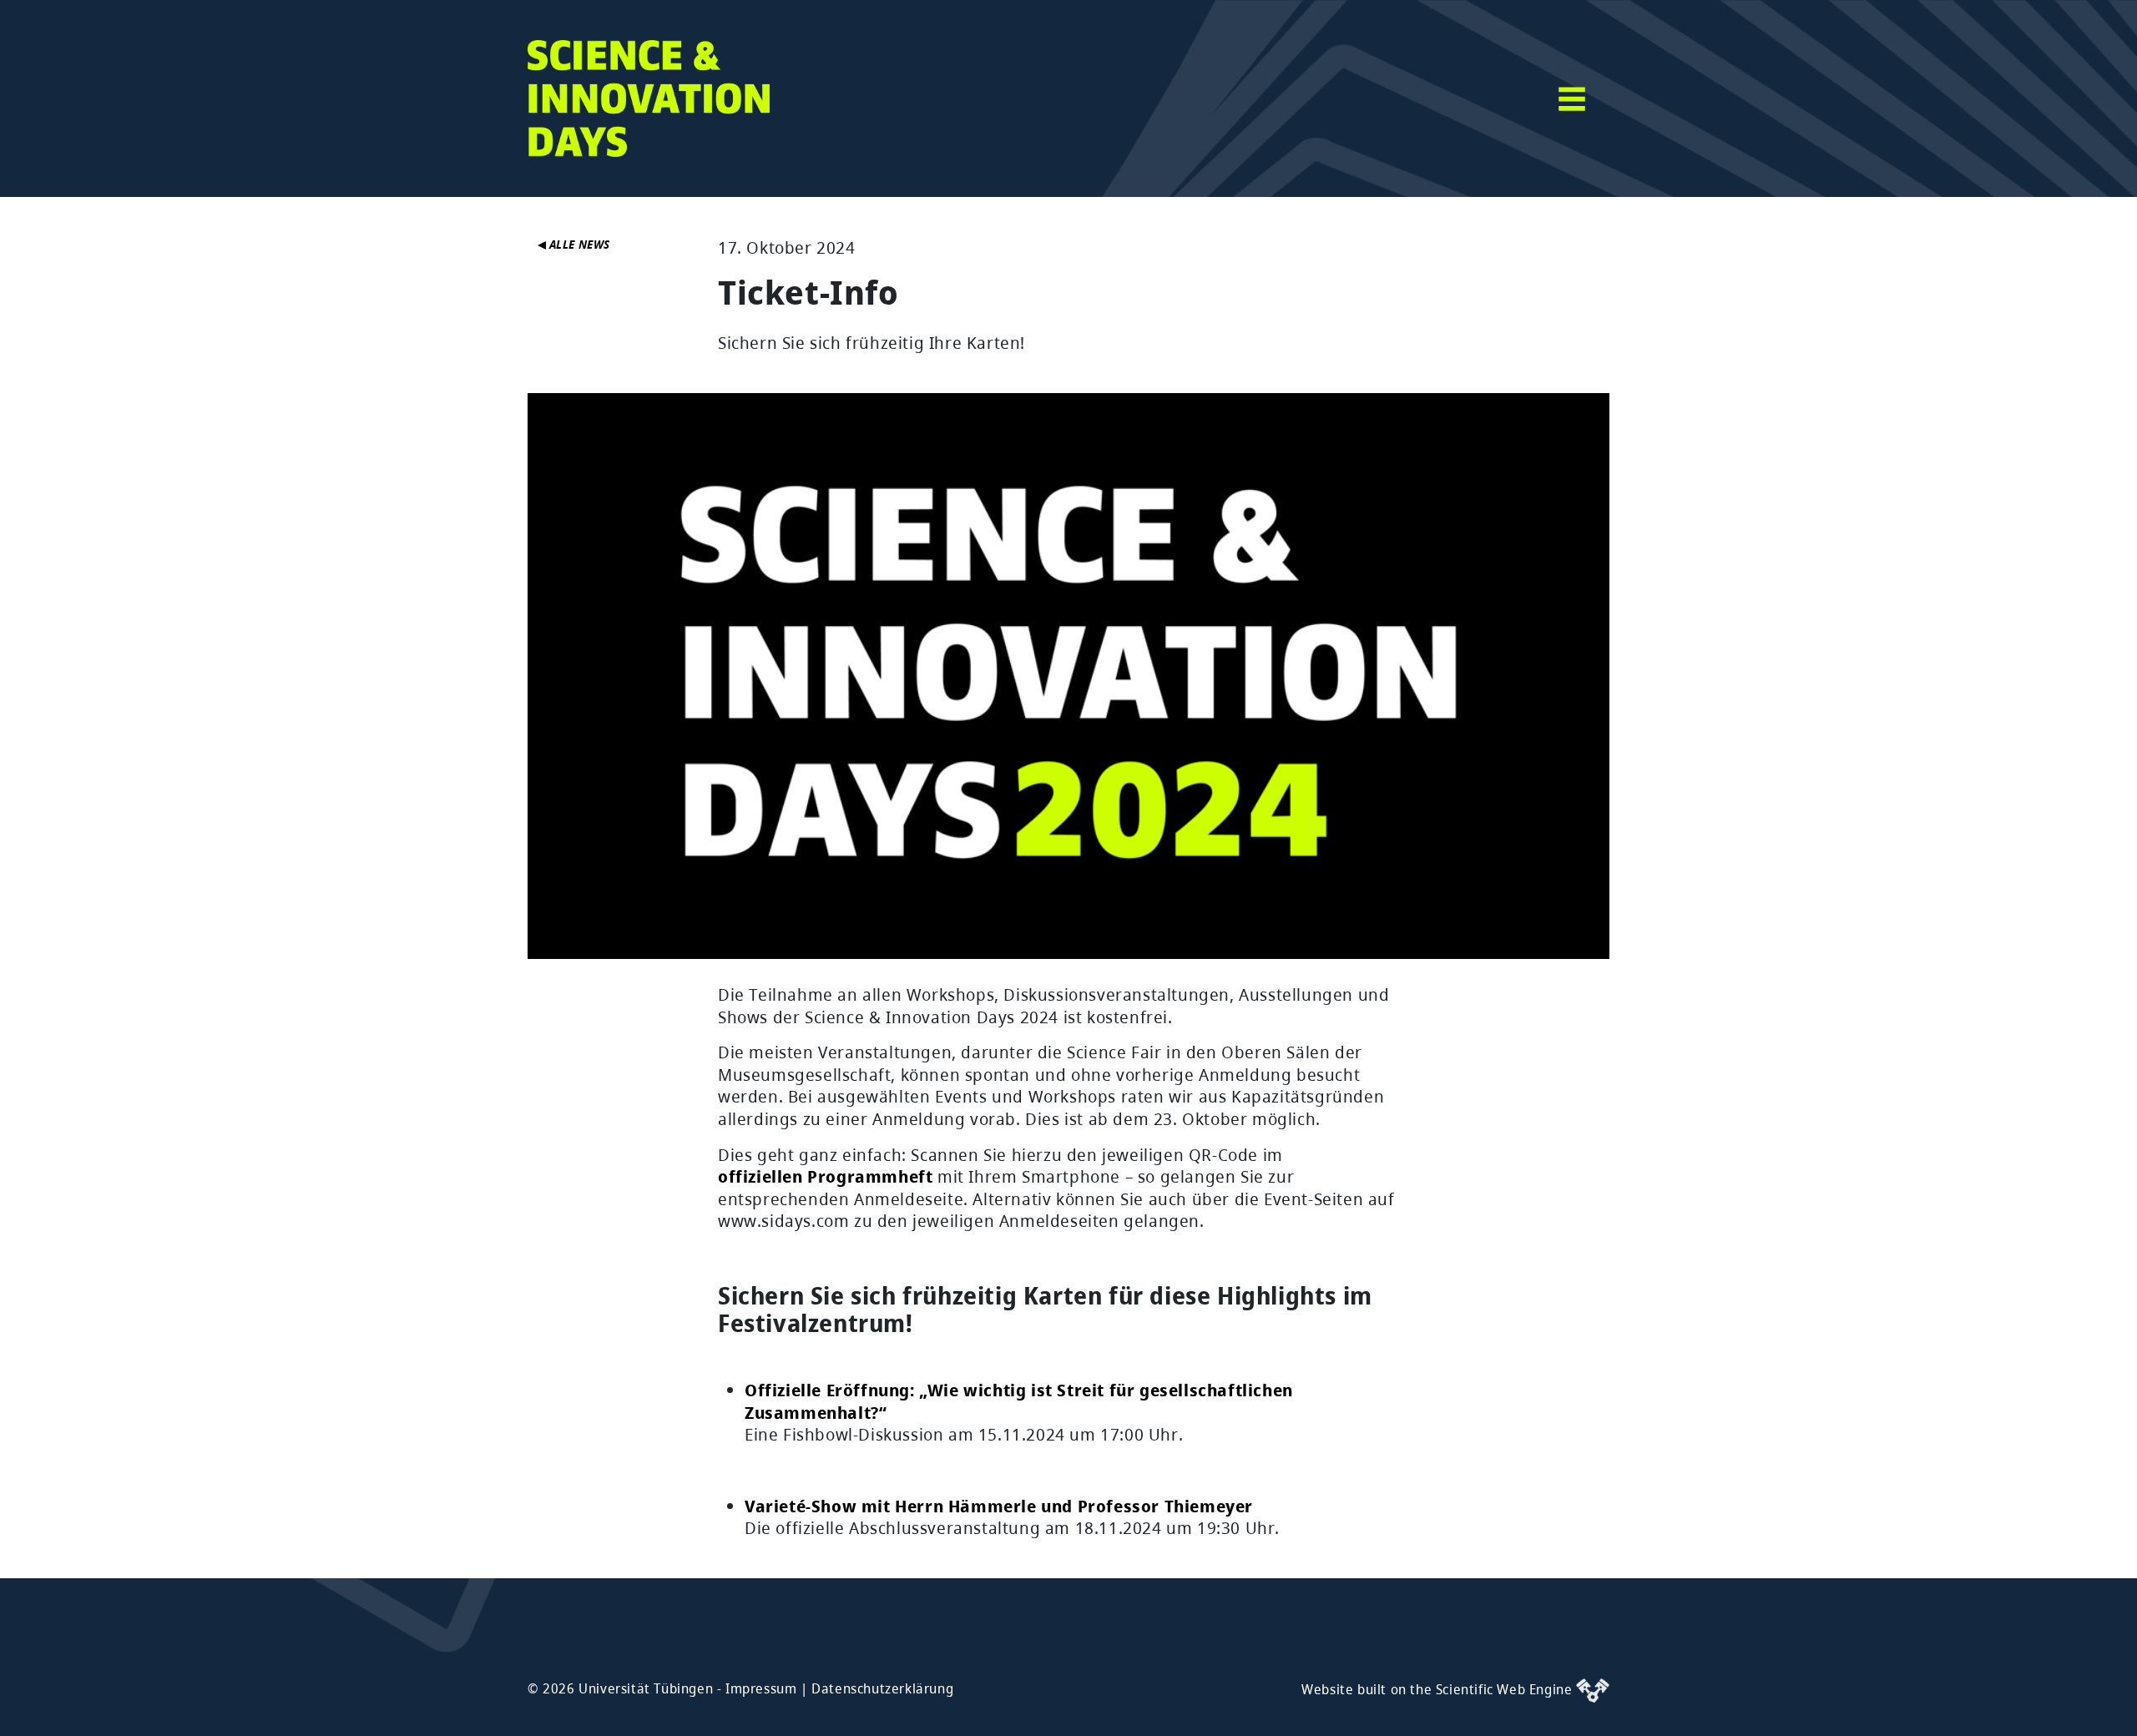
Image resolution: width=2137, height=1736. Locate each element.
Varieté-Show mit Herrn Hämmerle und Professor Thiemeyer (999, 1506)
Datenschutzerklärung (882, 1688)
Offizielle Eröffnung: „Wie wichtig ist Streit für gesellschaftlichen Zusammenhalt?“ (1019, 1401)
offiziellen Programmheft (825, 1176)
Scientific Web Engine (1506, 1689)
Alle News (578, 244)
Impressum (761, 1688)
